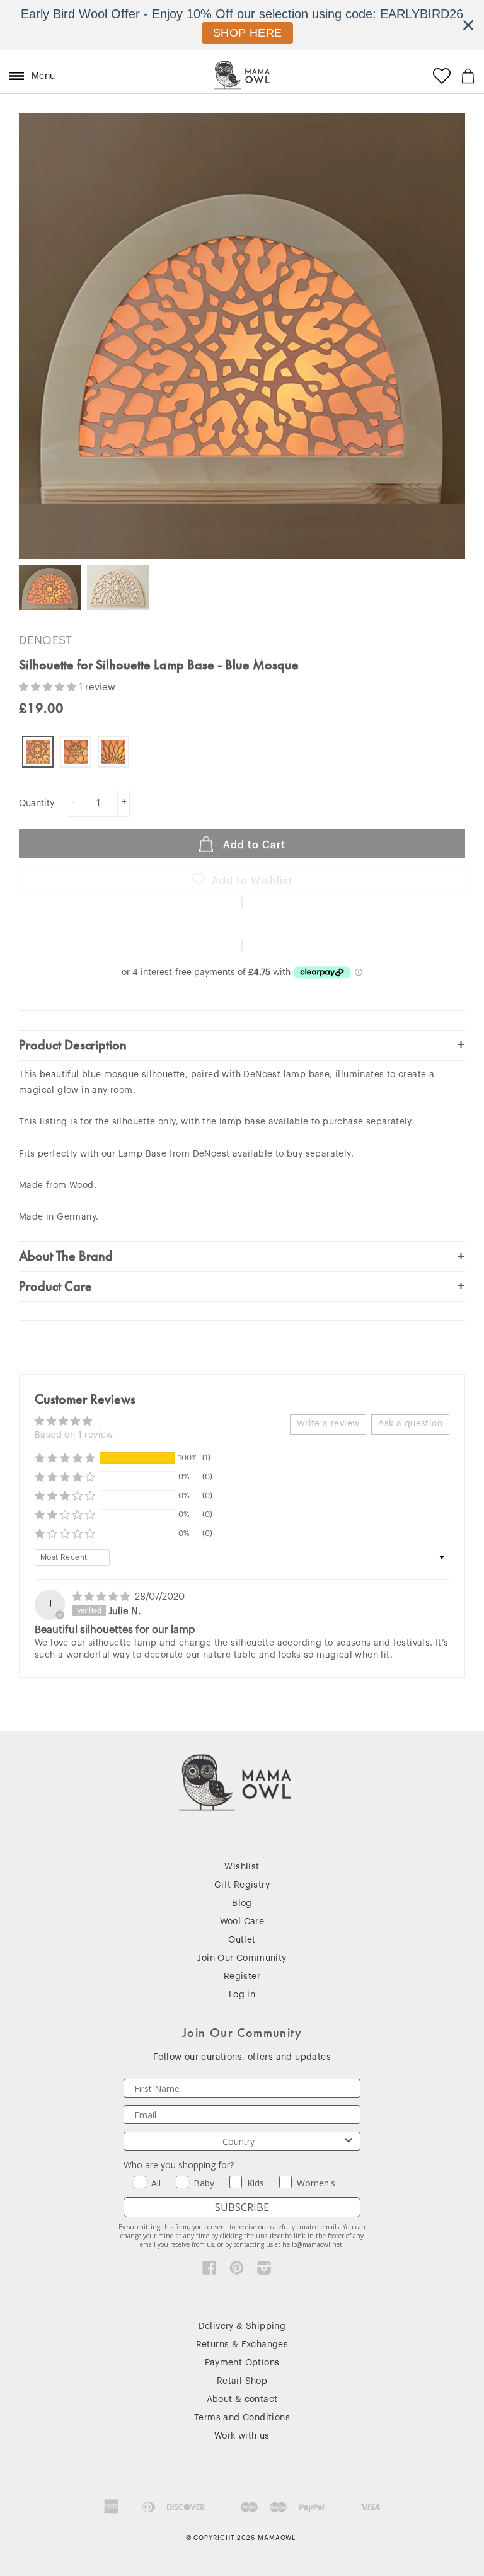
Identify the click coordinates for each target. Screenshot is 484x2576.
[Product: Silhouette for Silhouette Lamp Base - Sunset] (113, 752)
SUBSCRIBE (242, 2207)
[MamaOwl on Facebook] (210, 2271)
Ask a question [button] (410, 1424)
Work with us (242, 2436)
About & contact (242, 2400)
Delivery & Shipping (242, 2326)
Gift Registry (242, 1885)
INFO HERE (248, 33)
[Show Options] (349, 2141)
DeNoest (46, 640)
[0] (468, 76)
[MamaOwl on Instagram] (264, 2271)
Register (242, 1977)
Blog (242, 1903)
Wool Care (242, 1922)
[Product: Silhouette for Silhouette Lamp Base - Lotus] (76, 752)
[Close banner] (468, 25)
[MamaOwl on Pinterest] (237, 2271)
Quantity (37, 804)
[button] (49, 687)
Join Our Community (242, 1958)
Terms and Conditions (242, 2418)
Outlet (242, 1940)
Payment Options (242, 2363)
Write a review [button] (328, 1424)
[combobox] (238, 2141)
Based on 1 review (74, 1435)
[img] (102, 1597)
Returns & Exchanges (242, 2345)
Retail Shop (242, 2381)
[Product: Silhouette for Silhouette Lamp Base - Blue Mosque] (38, 752)
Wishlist (242, 1867)
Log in (242, 1995)
